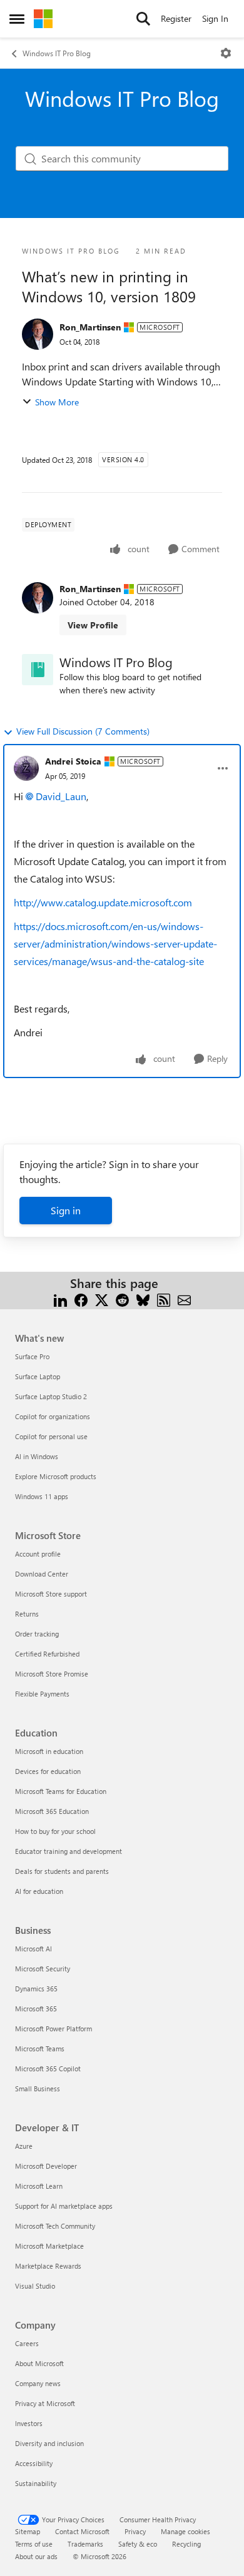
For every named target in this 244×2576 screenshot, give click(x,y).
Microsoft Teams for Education (61, 1791)
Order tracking (37, 1634)
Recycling (186, 2544)
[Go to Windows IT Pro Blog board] (38, 670)
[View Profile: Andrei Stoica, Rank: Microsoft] (26, 768)
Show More (57, 402)
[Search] (143, 19)
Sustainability (36, 2483)
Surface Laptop (38, 1376)
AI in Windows (37, 1456)
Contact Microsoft (82, 2531)
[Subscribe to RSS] (164, 1298)
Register (176, 18)
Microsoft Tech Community (55, 2226)
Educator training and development (69, 1851)
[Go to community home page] (43, 19)
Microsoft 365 (36, 2009)
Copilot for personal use (51, 1436)
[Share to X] (102, 1298)
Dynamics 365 (36, 1989)
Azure (24, 2146)
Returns (27, 1614)
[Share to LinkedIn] (60, 1298)
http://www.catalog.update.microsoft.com (104, 902)
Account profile (38, 1554)
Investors (29, 2423)
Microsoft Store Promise (52, 1674)
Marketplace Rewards (48, 2266)
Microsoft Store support (51, 1594)
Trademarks (85, 2544)
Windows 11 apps (42, 1496)
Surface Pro (32, 1356)
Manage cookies (186, 2531)
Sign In (215, 18)
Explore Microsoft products (56, 1476)
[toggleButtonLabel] (226, 53)
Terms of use (34, 2544)
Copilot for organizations (53, 1416)
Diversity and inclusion (49, 2443)
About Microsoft (39, 2363)
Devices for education (48, 1771)
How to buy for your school (55, 1831)
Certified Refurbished (47, 1654)
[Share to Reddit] (122, 1298)
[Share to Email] (184, 1298)
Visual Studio (35, 2286)
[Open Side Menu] (17, 19)
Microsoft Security (43, 1969)
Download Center (42, 1574)
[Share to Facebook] (81, 1298)
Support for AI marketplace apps (64, 2206)
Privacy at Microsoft (45, 2403)
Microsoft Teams (40, 2048)
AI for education (39, 1891)
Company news (38, 2383)
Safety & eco (138, 2544)
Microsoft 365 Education (52, 1811)
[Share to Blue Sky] (143, 1298)
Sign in (66, 1210)
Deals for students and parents (62, 1871)
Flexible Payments (42, 1694)
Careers (27, 2343)
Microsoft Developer (46, 2166)
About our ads (36, 2556)
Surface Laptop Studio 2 (51, 1396)
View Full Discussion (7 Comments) (83, 731)
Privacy (135, 2531)
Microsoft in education (49, 1751)
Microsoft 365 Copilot (48, 2068)
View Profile (93, 625)
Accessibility (34, 2463)
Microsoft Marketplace (49, 2246)
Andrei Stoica (73, 761)
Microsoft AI (33, 1949)
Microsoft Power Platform (53, 2029)
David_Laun (61, 796)
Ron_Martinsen (90, 327)
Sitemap (28, 2531)
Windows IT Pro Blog (57, 53)
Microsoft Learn (39, 2186)
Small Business (38, 2088)
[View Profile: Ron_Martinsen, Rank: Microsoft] (38, 334)
